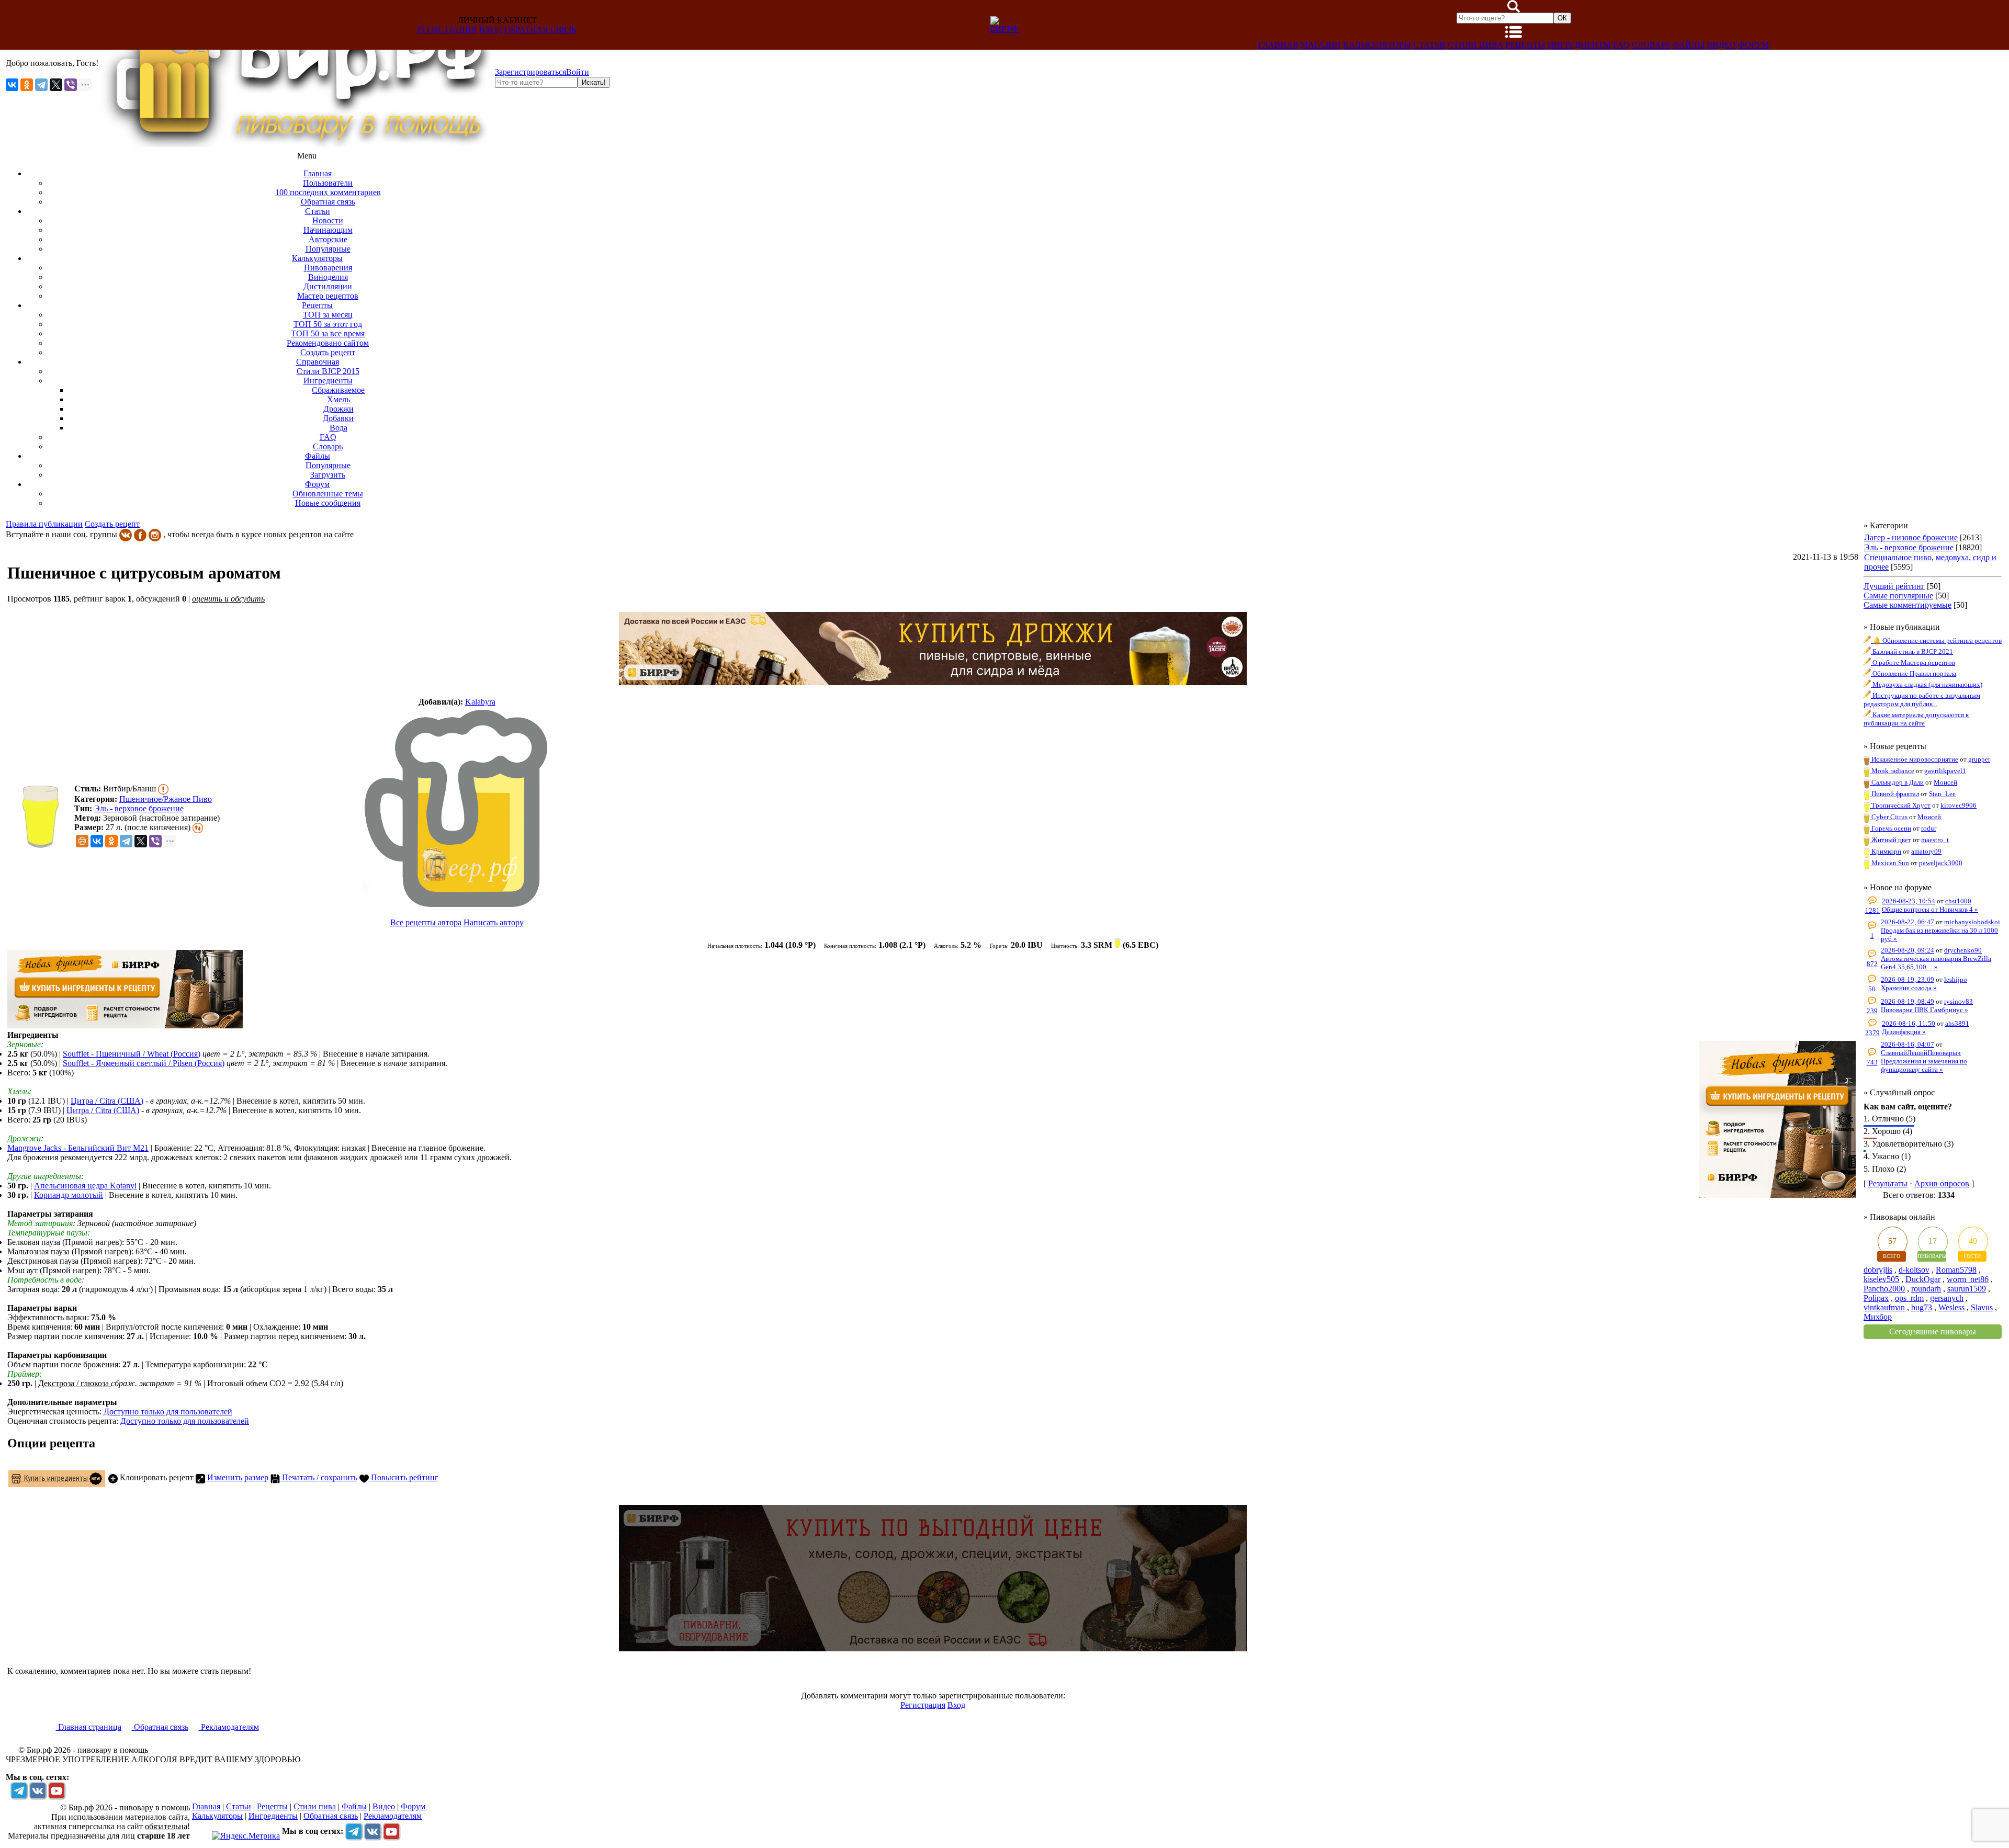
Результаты (1888, 1183)
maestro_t (1935, 840)
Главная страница (89, 1727)
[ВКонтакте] (12, 85)
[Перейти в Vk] (38, 1790)
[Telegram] (41, 85)
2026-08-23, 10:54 (1909, 901)
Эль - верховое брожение (139, 808)
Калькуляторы (1377, 45)
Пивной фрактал (1894, 794)
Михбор (1878, 1317)
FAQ (1621, 45)
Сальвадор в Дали (1897, 782)
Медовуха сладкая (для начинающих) (1927, 684)
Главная (1278, 45)
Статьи (1429, 45)
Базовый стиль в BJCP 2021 (1912, 651)
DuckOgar (1923, 1279)
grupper (1979, 759)
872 (1872, 964)
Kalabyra (480, 702)
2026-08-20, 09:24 (1908, 950)
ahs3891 (1957, 1023)
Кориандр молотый (69, 1195)
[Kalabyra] (457, 808)
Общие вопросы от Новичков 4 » (1930, 909)
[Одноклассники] (27, 85)
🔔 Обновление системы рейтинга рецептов (1936, 640)
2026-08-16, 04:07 (1908, 1044)
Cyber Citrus (1889, 817)
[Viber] (71, 85)
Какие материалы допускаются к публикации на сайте (1916, 719)
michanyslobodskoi (1972, 922)
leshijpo (1956, 979)
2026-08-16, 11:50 (1909, 1023)
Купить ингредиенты (55, 1478)
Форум (1753, 45)
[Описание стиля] (163, 789)
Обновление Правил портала (1914, 673)
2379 (1872, 1033)
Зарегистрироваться (531, 72)
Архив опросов (1942, 1183)
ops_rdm (1909, 1298)
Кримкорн (1886, 851)
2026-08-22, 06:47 (1908, 922)
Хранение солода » (1909, 988)
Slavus (1982, 1307)
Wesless (1951, 1307)
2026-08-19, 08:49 (1908, 1001)
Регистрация (447, 30)
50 (1872, 989)
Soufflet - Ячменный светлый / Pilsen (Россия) (144, 1063)
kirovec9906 (1959, 805)
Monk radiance (1892, 771)
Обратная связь (540, 30)
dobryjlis (1878, 1270)
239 (1872, 1011)
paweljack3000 (1941, 863)
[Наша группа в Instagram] (155, 534)
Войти (578, 72)
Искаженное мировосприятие (1914, 759)
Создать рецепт (112, 524)
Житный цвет (1891, 840)
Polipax (1876, 1298)
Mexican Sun (1889, 863)
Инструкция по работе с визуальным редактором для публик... (1922, 700)
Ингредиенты (1579, 45)
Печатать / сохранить (319, 1477)
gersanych (1947, 1298)
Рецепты (1525, 45)
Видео (1721, 45)
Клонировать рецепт (156, 1477)
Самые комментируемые (1908, 605)
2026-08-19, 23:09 (1908, 979)
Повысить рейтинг (404, 1477)
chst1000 (1958, 901)
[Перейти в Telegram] (19, 1790)
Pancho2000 (1884, 1289)
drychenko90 (1963, 950)
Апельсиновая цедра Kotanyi (85, 1186)
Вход (491, 30)
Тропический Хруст (1900, 805)
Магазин (1321, 45)
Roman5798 (1956, 1270)
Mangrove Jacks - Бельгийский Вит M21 (78, 1148)
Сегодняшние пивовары (1933, 1331)
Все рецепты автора (426, 922)
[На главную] (297, 144)
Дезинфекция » (1904, 1032)
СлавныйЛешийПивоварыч (1921, 1053)
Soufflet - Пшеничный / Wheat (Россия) (132, 1054)
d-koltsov (1914, 1270)
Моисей (1945, 782)
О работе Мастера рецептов (1913, 662)
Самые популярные (1898, 596)
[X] (56, 85)
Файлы (1689, 45)
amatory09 (1926, 851)
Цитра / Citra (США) (107, 1101)
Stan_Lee (1942, 794)
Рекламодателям (229, 1727)
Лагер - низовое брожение (1911, 537)
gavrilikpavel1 (1945, 771)
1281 (1872, 910)
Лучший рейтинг (1894, 586)
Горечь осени (1891, 828)
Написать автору (494, 922)
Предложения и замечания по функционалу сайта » (1924, 1065)
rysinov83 (1959, 1001)
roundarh (1926, 1289)
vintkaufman (1884, 1307)
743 (1872, 1062)
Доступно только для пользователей (168, 1411)
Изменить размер (237, 1477)
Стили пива (1475, 45)
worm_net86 (1968, 1279)
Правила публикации (44, 524)
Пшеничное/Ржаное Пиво (166, 799)
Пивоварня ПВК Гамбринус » (1925, 1010)
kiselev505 (1881, 1279)
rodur (1929, 828)
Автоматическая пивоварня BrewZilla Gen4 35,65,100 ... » (1936, 963)
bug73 (1922, 1307)
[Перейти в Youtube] (57, 1790)
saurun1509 (1967, 1289)
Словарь (1651, 45)
